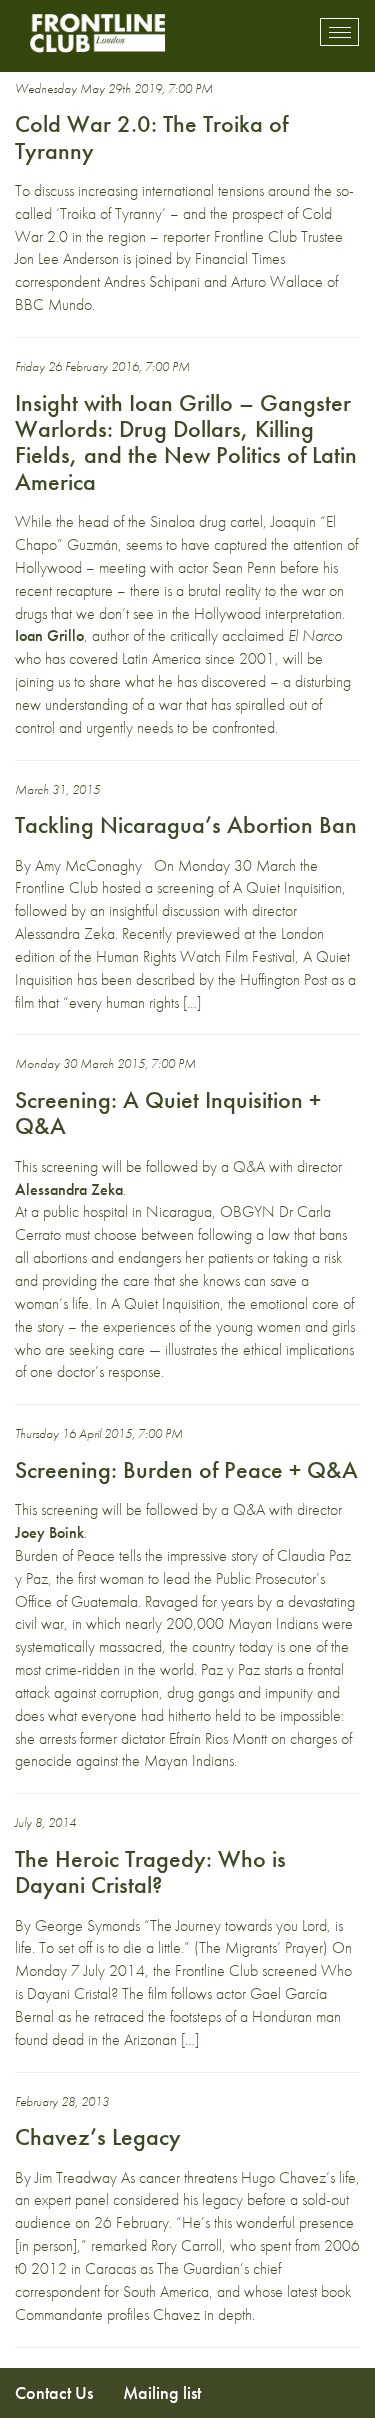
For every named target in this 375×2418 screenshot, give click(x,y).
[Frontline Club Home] (97, 32)
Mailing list (162, 2392)
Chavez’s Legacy (98, 2136)
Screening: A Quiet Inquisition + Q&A (168, 1112)
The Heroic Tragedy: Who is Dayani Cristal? (150, 1871)
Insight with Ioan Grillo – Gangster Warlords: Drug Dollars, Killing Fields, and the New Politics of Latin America (186, 442)
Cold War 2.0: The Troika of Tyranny (151, 136)
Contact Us (54, 2392)
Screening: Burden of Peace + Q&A (186, 1469)
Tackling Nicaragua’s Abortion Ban (186, 824)
